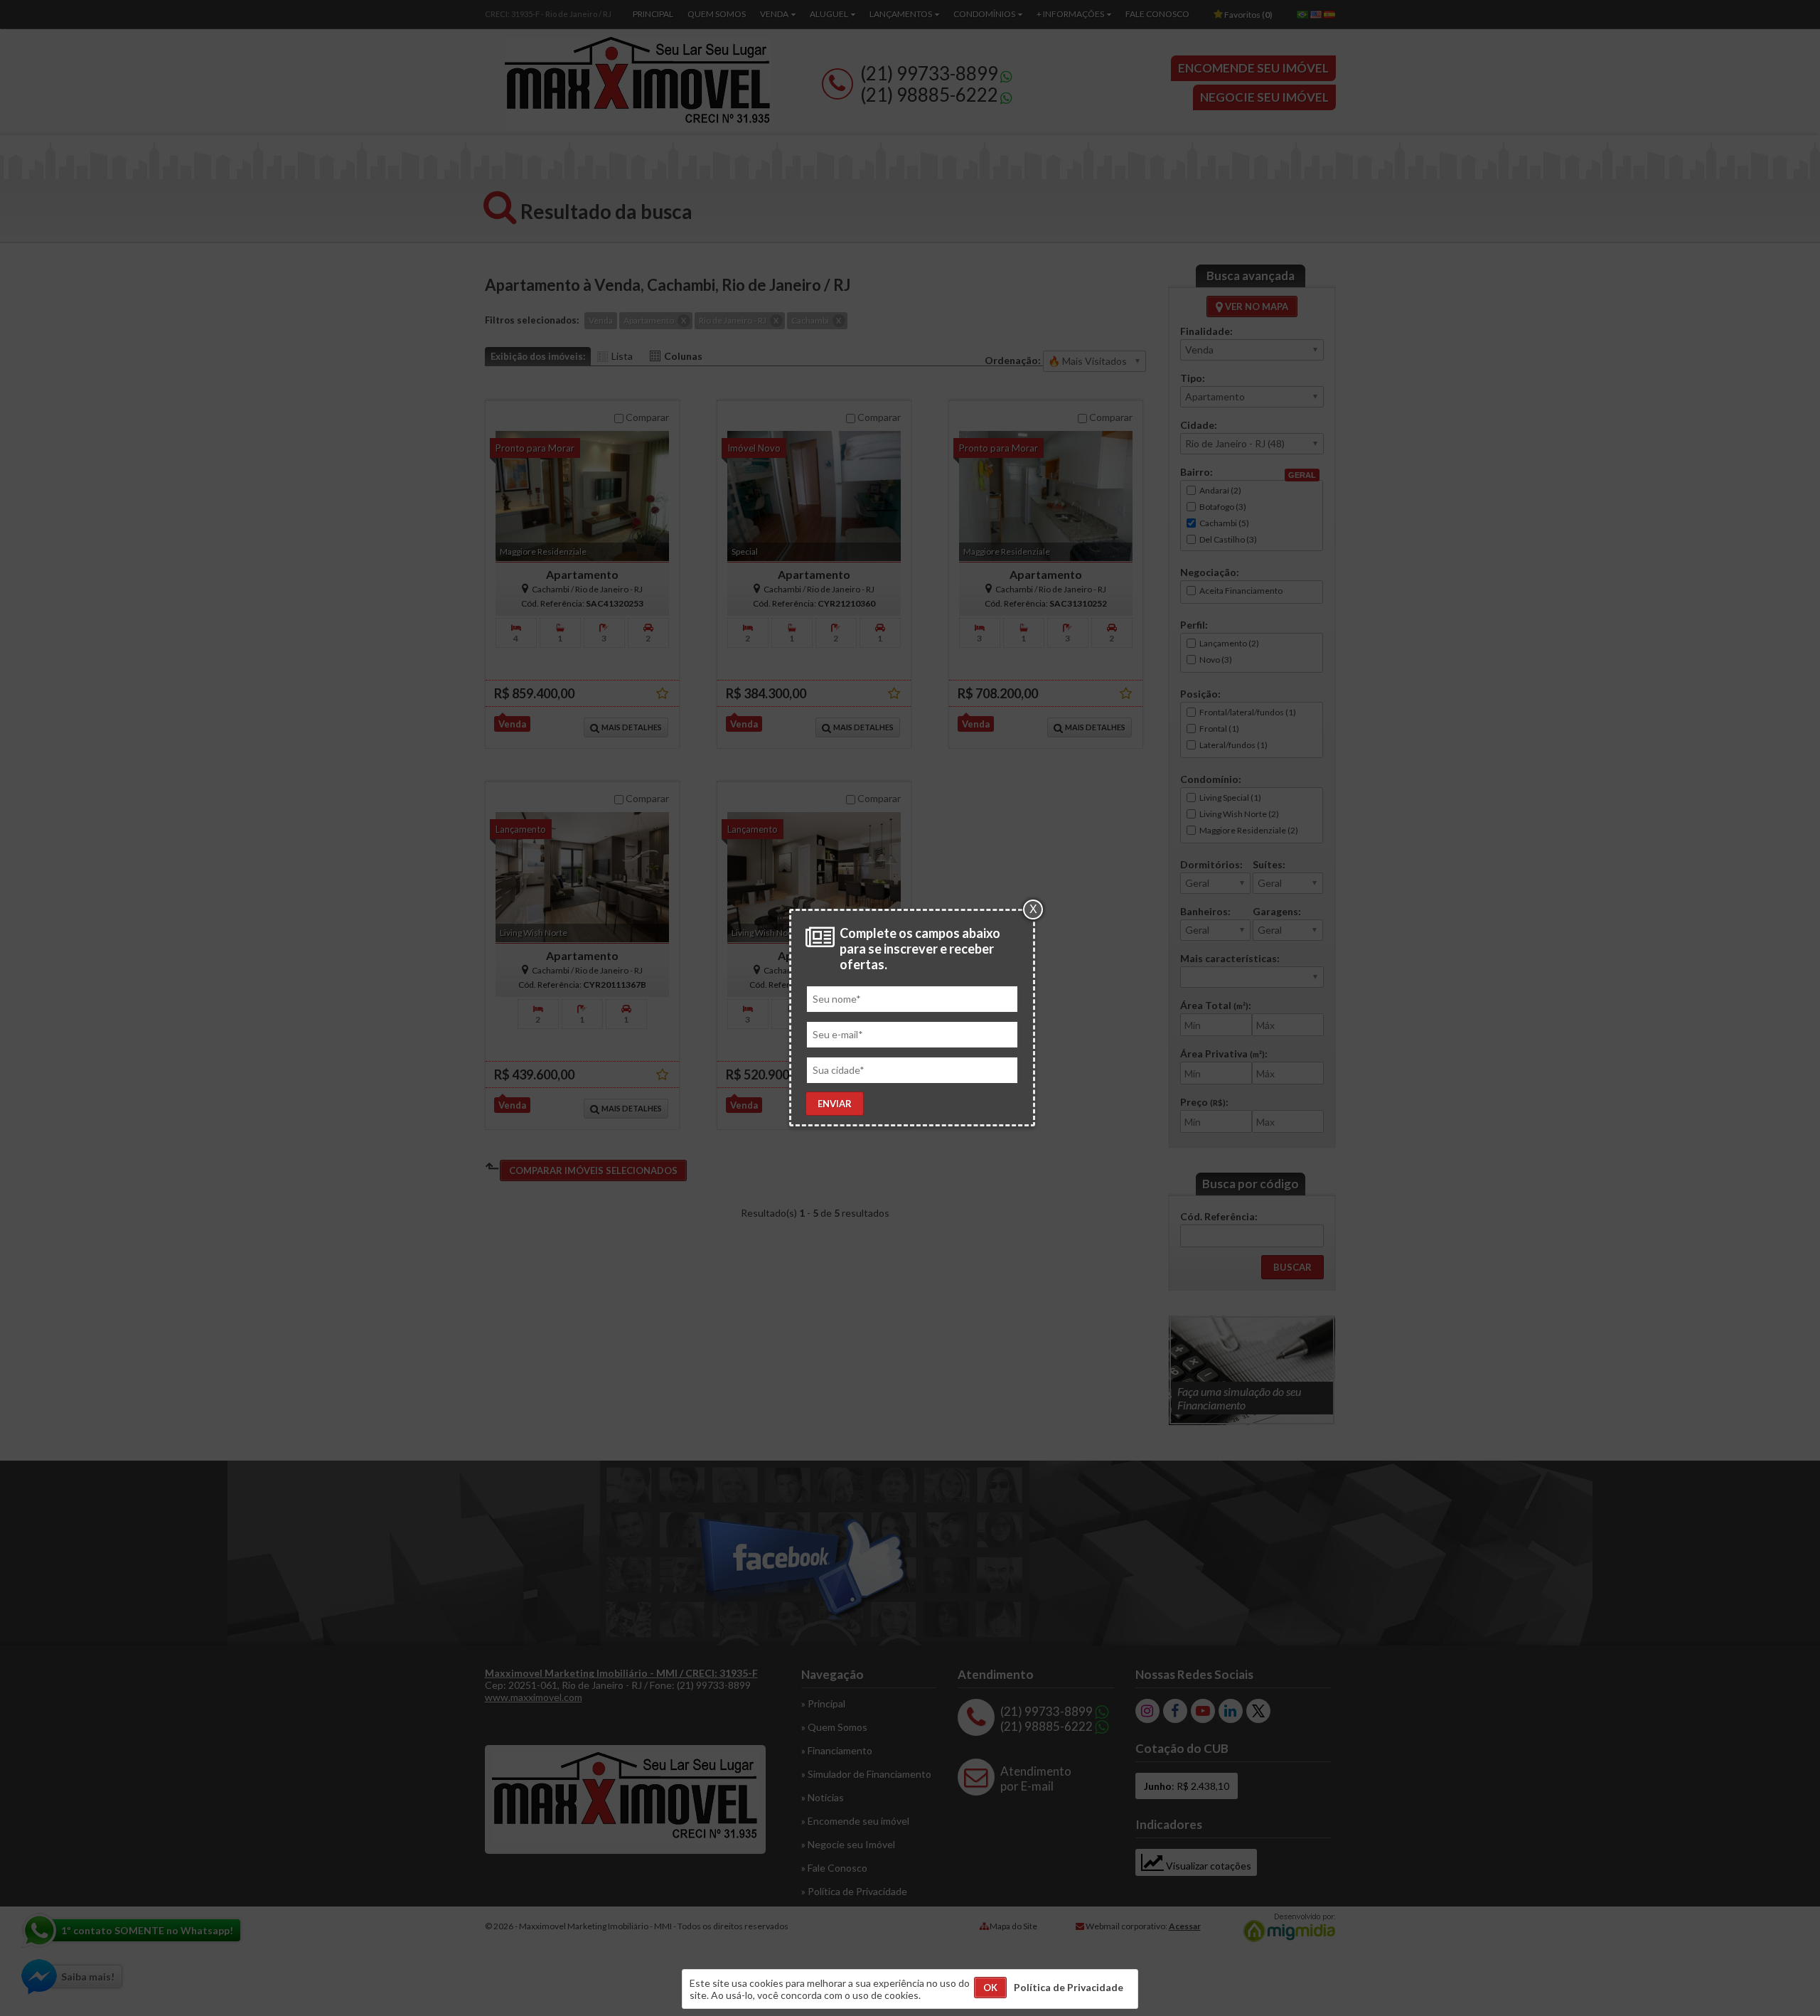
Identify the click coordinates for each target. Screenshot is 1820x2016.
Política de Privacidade (1069, 1987)
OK (990, 1988)
